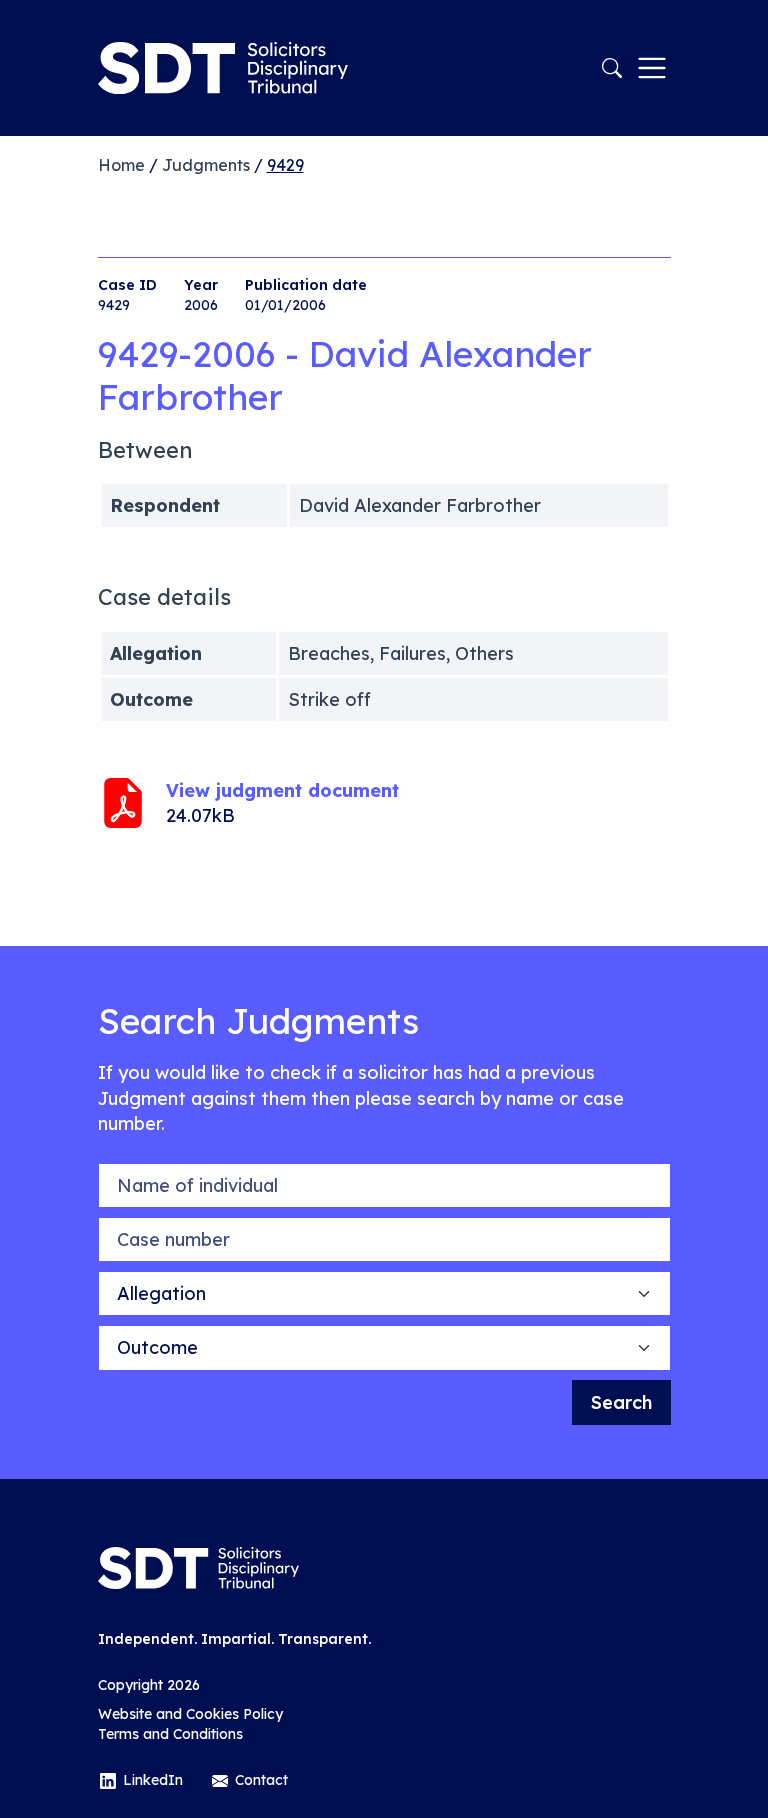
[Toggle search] (612, 68)
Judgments (206, 165)
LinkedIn (153, 1780)
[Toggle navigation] (652, 68)
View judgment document (282, 790)
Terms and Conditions (170, 1734)
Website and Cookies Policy (190, 1714)
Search (621, 1402)
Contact (261, 1780)
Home (121, 165)
